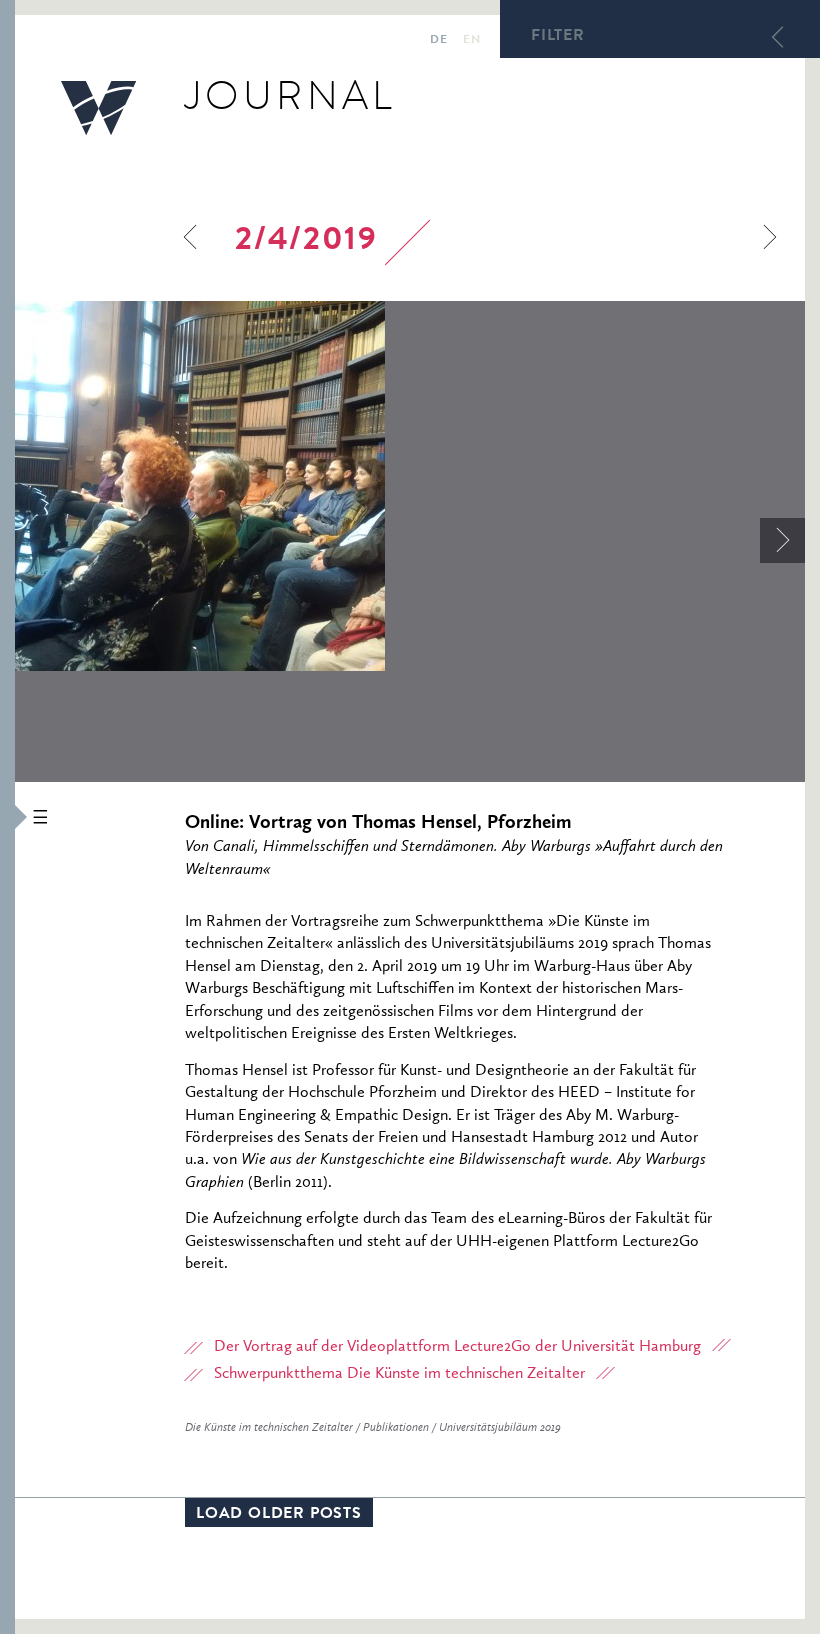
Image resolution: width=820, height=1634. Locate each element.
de (438, 41)
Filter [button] (558, 37)
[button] (7, 817)
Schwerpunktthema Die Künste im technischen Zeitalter (399, 1374)
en (471, 41)
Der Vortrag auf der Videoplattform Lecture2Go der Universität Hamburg (457, 1347)
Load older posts (279, 1515)
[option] (410, 486)
